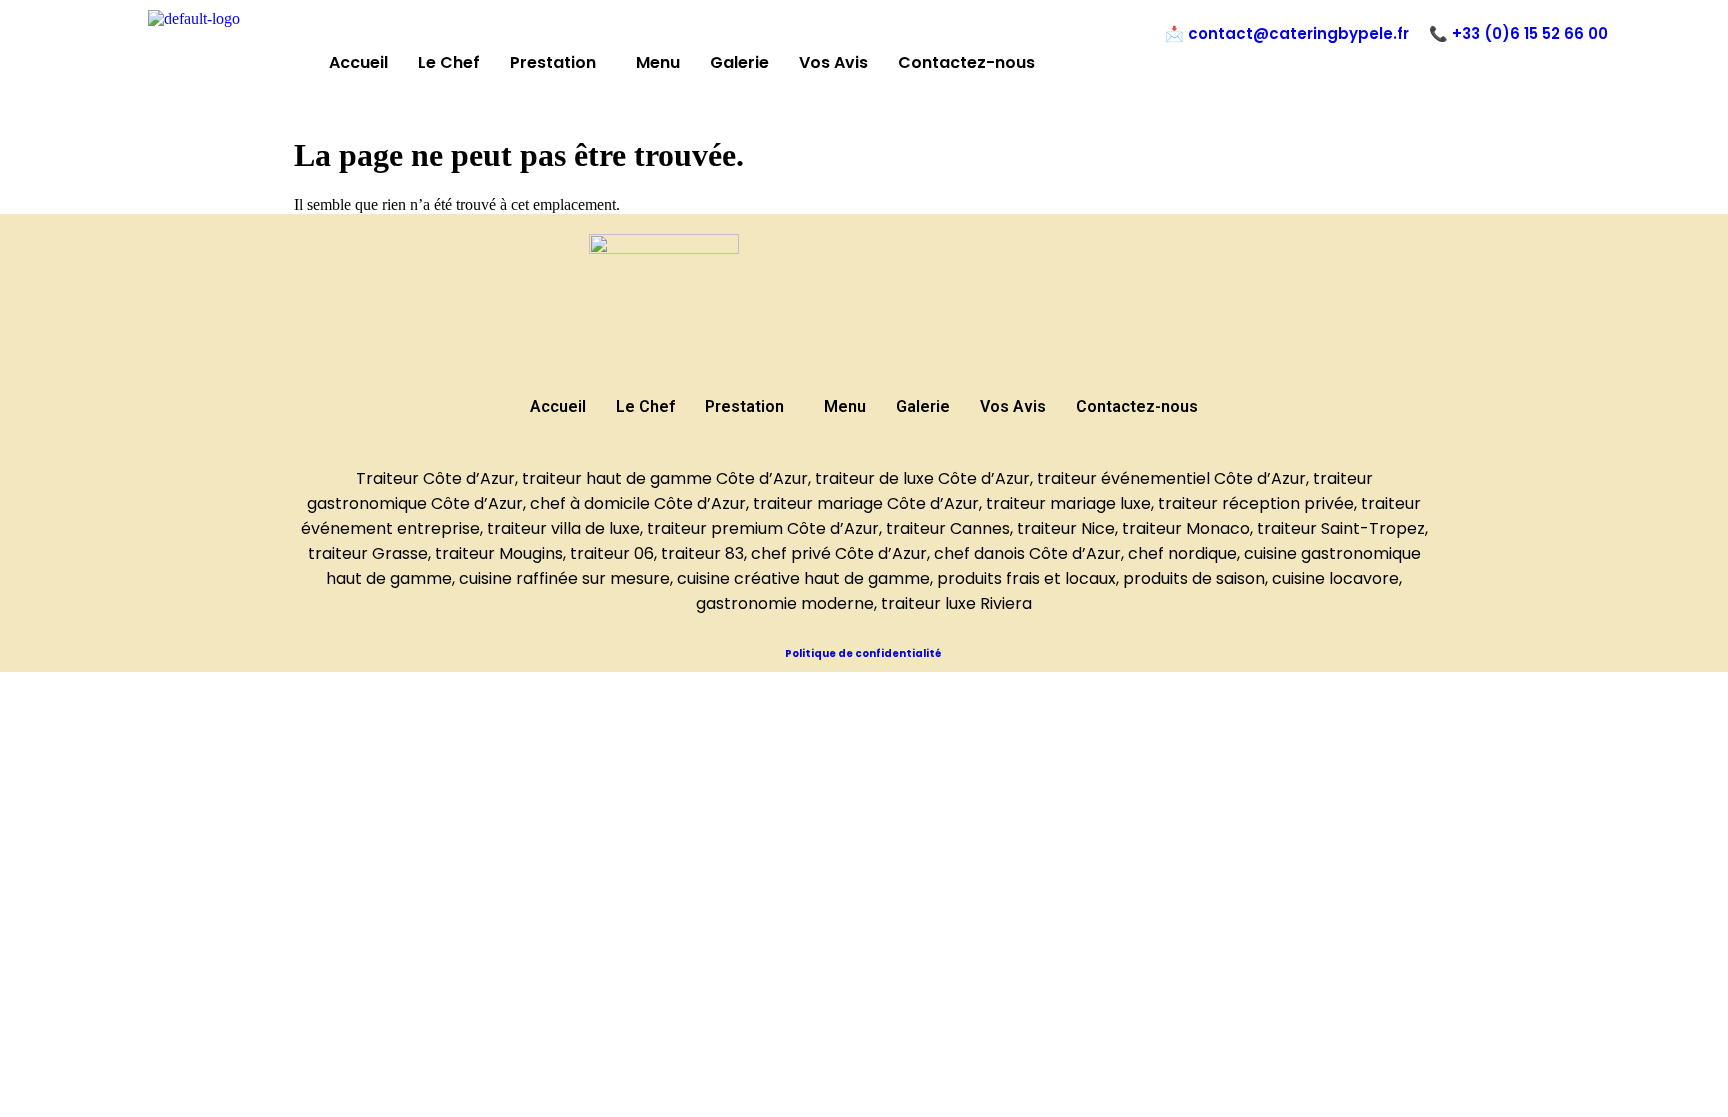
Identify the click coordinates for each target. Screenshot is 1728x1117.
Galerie (739, 62)
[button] (558, 63)
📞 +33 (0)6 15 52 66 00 (1518, 33)
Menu (658, 62)
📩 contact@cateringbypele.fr (1287, 33)
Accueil (358, 62)
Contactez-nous (966, 62)
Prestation (553, 62)
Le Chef (449, 62)
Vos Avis (833, 62)
